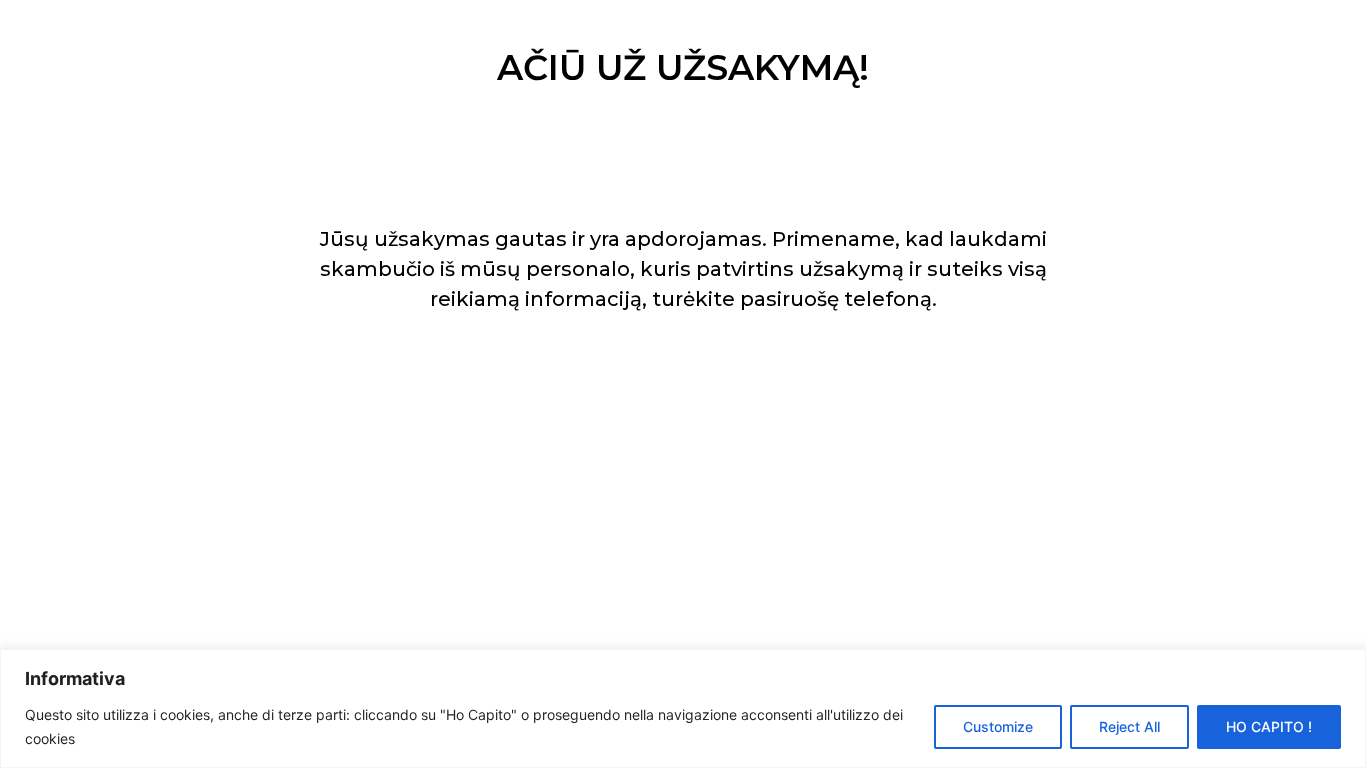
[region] (683, 708)
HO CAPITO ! (1269, 726)
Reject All (1129, 726)
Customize (998, 726)
